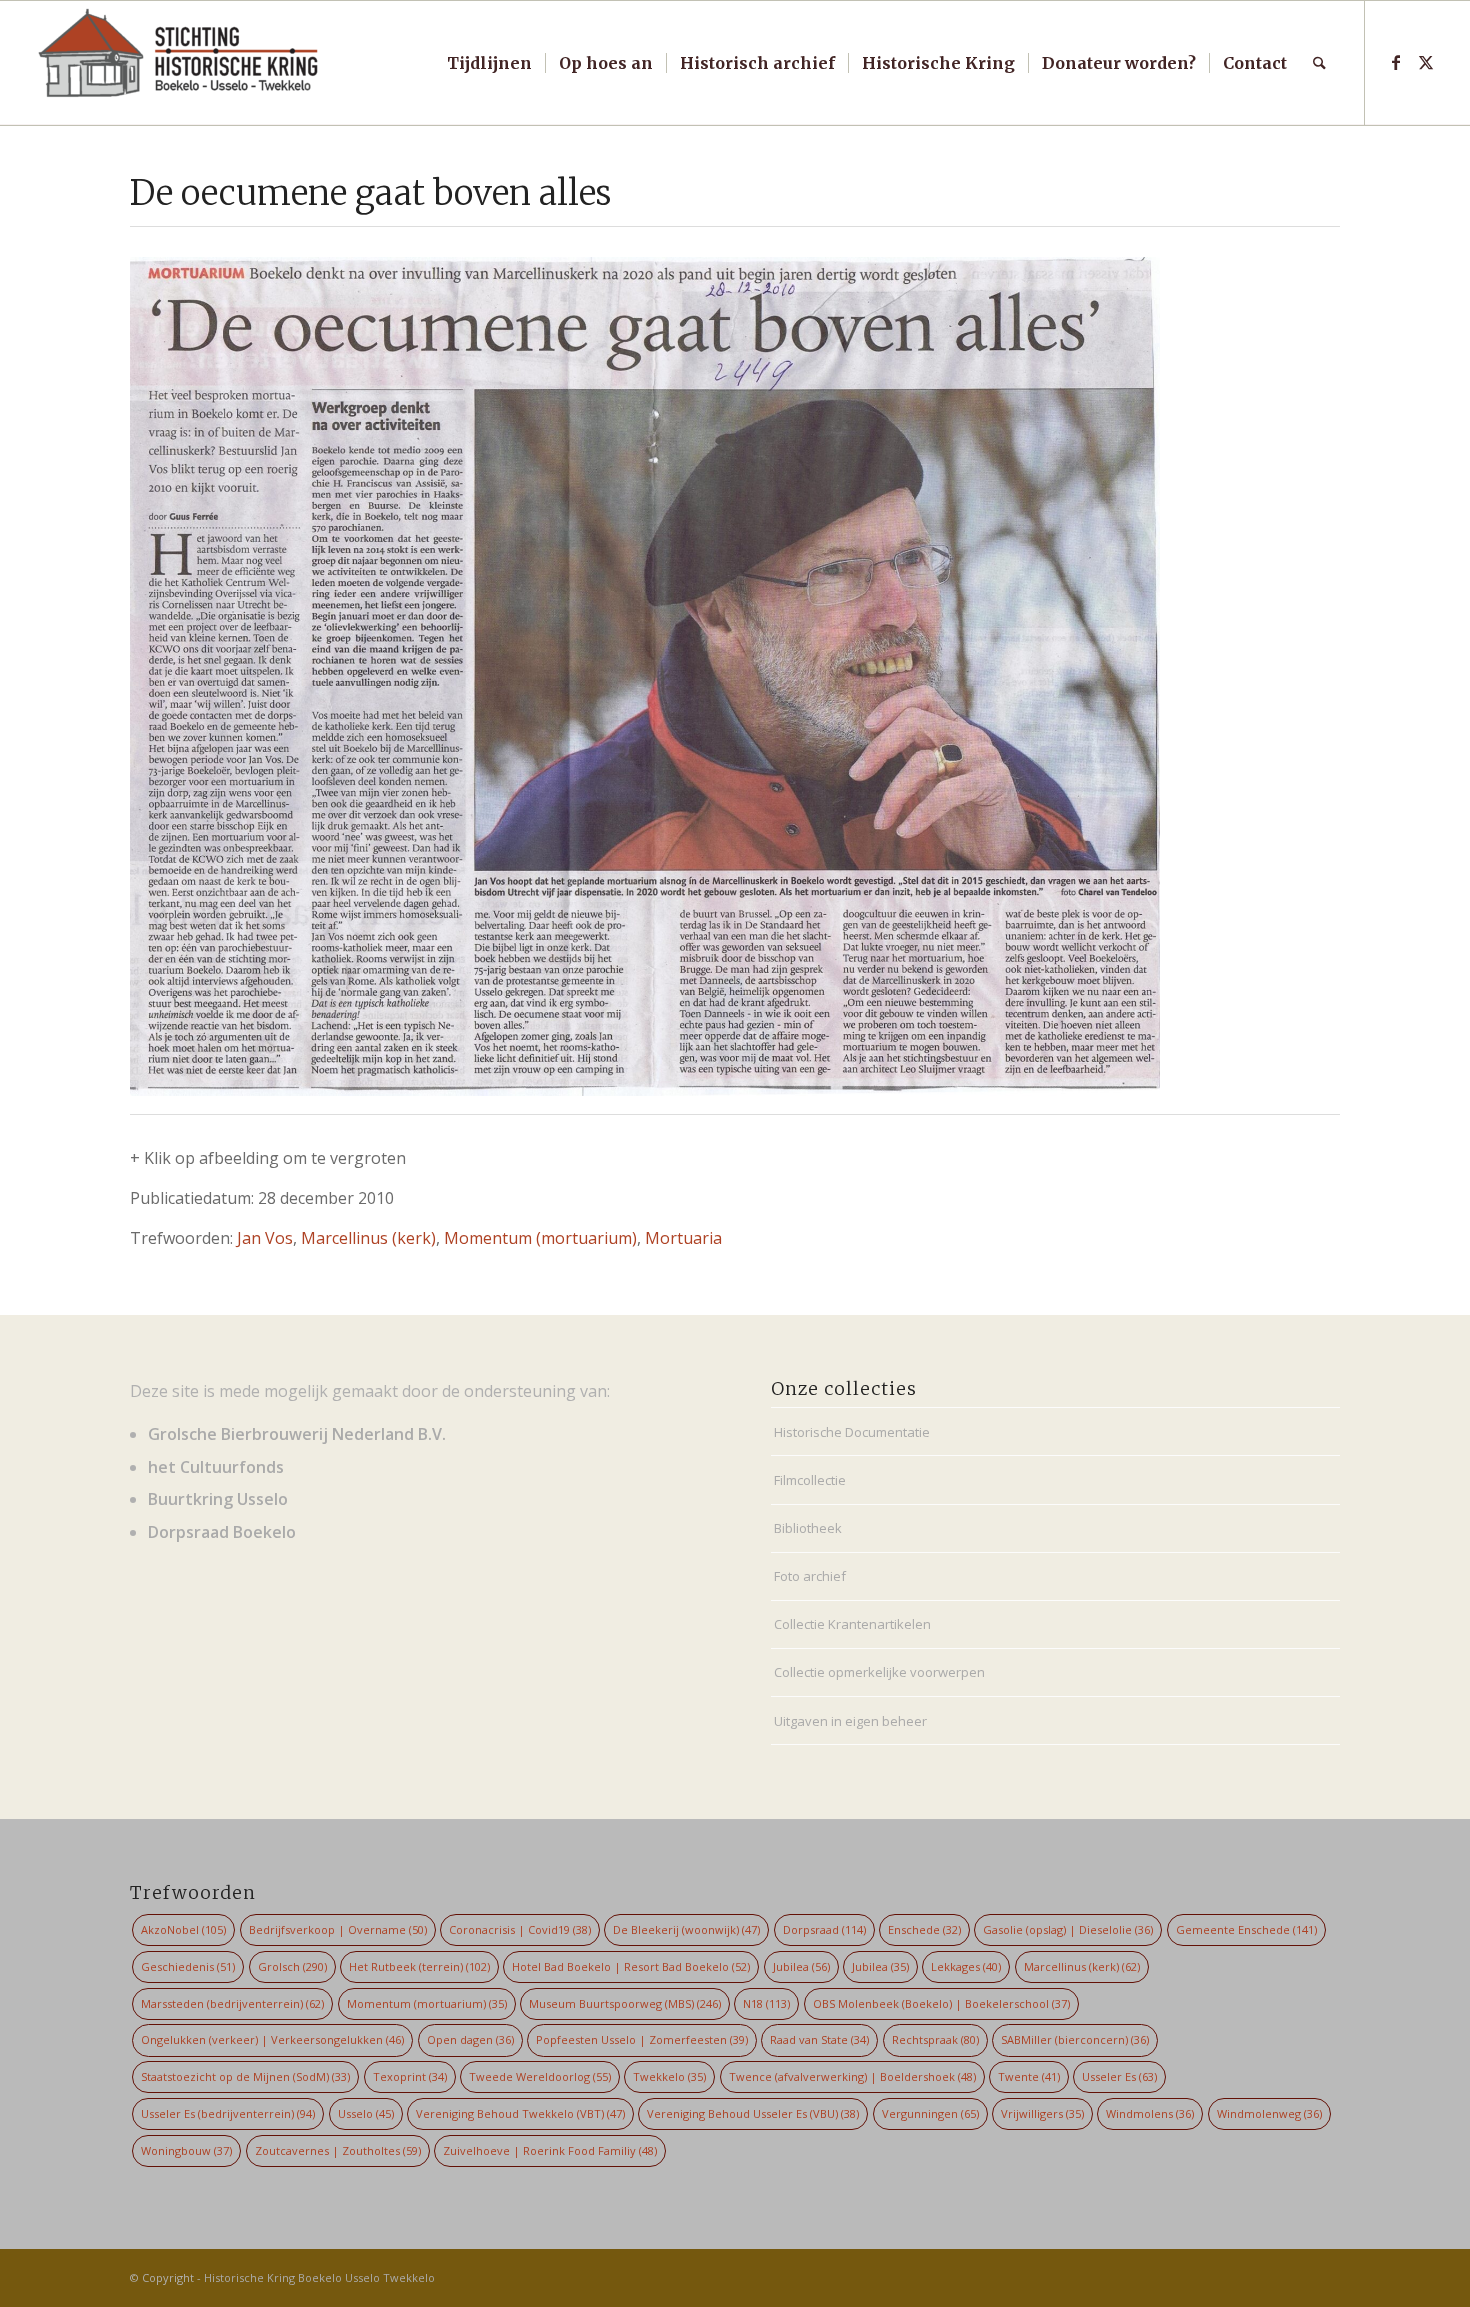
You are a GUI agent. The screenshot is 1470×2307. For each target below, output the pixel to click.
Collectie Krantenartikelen (852, 1624)
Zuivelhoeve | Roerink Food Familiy (550, 2150)
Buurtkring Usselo (218, 1499)
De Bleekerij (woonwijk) (686, 1929)
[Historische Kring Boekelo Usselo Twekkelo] (179, 63)
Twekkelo (669, 2076)
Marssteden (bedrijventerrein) (232, 2003)
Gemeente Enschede (1246, 1929)
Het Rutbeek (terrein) (419, 1966)
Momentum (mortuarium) (540, 1238)
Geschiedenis (188, 1966)
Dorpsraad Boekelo (222, 1532)
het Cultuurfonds (216, 1467)
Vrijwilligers (1042, 2113)
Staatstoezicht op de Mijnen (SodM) (245, 2076)
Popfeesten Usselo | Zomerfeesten (642, 2039)
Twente (1029, 2076)
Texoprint (410, 2076)
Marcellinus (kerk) (368, 1238)
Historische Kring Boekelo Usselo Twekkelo (319, 2277)
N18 (766, 2003)
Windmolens (1150, 2113)
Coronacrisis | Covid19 (520, 1929)
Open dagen (470, 2039)
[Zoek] (1319, 63)
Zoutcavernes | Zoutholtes (338, 2150)
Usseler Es (1119, 2076)
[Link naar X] (1426, 62)
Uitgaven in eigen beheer (850, 1721)
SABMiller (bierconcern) (1075, 2039)
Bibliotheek (808, 1528)
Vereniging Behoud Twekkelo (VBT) (520, 2113)
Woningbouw (186, 2150)
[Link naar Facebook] (1396, 62)
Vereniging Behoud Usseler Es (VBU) (753, 2113)
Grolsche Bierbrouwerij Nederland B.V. (297, 1434)
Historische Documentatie (852, 1432)
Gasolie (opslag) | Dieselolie (1068, 1929)
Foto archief (810, 1576)
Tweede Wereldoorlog (540, 2076)
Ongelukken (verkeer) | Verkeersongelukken (272, 2039)
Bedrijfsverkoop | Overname (338, 1929)
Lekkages (966, 1966)
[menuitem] (489, 63)
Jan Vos (265, 1238)
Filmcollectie (810, 1480)
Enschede (924, 1929)
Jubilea (801, 1966)
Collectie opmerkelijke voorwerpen (879, 1672)
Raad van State (819, 2039)
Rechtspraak (935, 2039)
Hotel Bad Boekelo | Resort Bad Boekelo (631, 1966)
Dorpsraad (824, 1929)
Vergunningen (930, 2113)
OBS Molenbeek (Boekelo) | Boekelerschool (941, 2003)
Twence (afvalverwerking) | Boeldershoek (852, 2076)
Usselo (366, 2113)
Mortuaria (683, 1238)
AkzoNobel (183, 1929)
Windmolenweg (1269, 2113)
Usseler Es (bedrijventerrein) (228, 2113)
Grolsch (292, 1966)
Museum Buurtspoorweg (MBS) (625, 2003)
